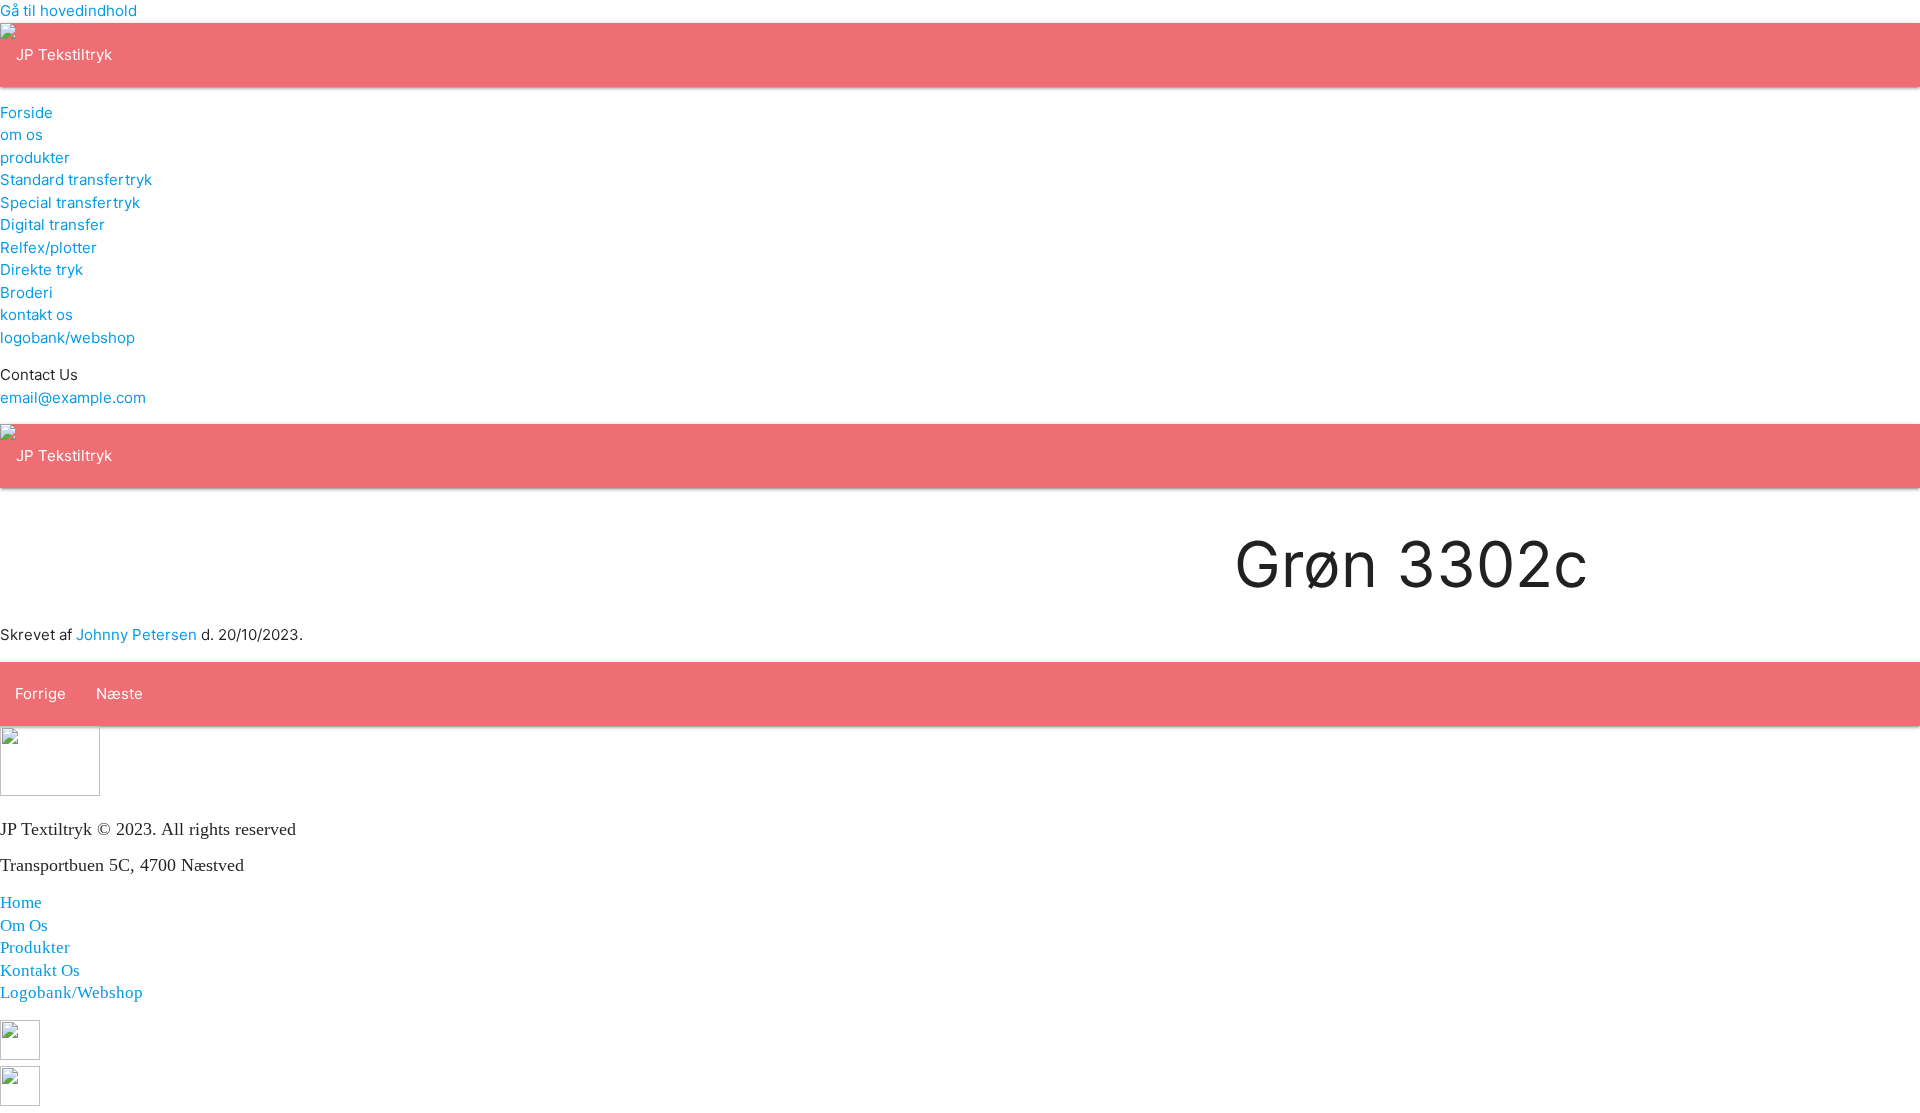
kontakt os (36, 314)
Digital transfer (52, 224)
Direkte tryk (41, 269)
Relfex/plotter (48, 247)
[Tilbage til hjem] (56, 54)
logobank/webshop (67, 337)
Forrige (40, 693)
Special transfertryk (70, 202)
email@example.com (73, 397)
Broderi (26, 292)
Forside (26, 112)
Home (21, 902)
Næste (119, 693)
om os (21, 134)
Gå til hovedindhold (68, 10)
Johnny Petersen (136, 634)
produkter (35, 157)
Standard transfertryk (76, 179)
